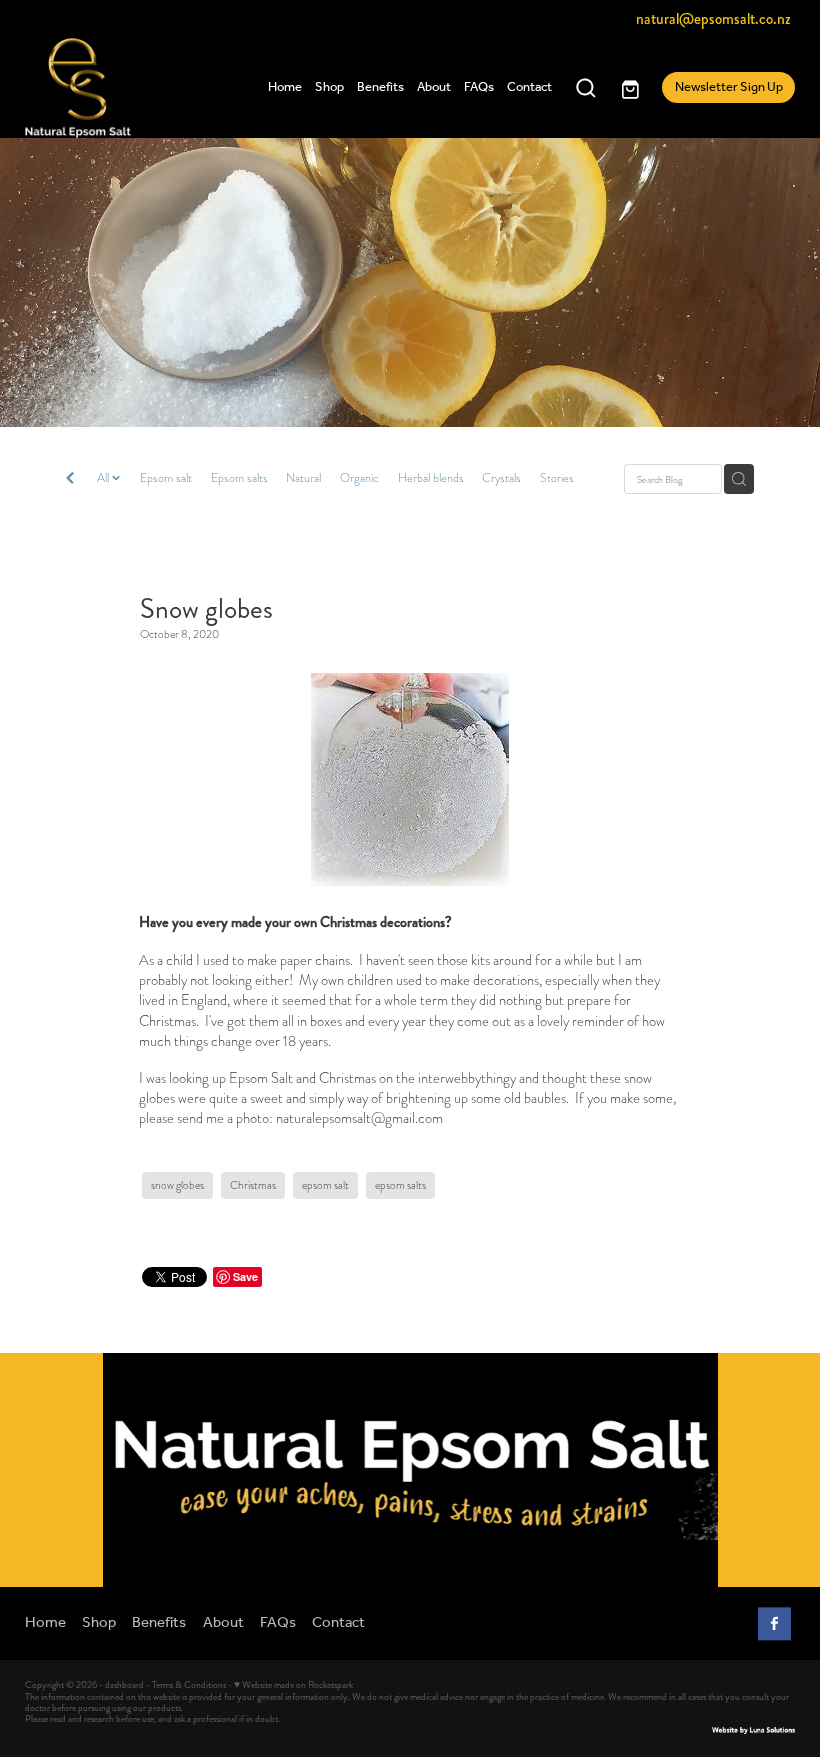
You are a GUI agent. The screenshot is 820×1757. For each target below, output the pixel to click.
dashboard (124, 1685)
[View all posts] (70, 480)
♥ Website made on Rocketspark (293, 1685)
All (104, 477)
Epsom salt (166, 477)
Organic (359, 477)
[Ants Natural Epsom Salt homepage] (102, 88)
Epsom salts (239, 477)
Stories (557, 477)
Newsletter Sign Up (729, 87)
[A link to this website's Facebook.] (774, 1623)
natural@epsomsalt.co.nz (713, 19)
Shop (329, 87)
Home (285, 87)
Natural (303, 477)
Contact (529, 87)
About (434, 87)
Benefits (380, 87)
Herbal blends (431, 477)
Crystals (501, 477)
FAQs (479, 87)
